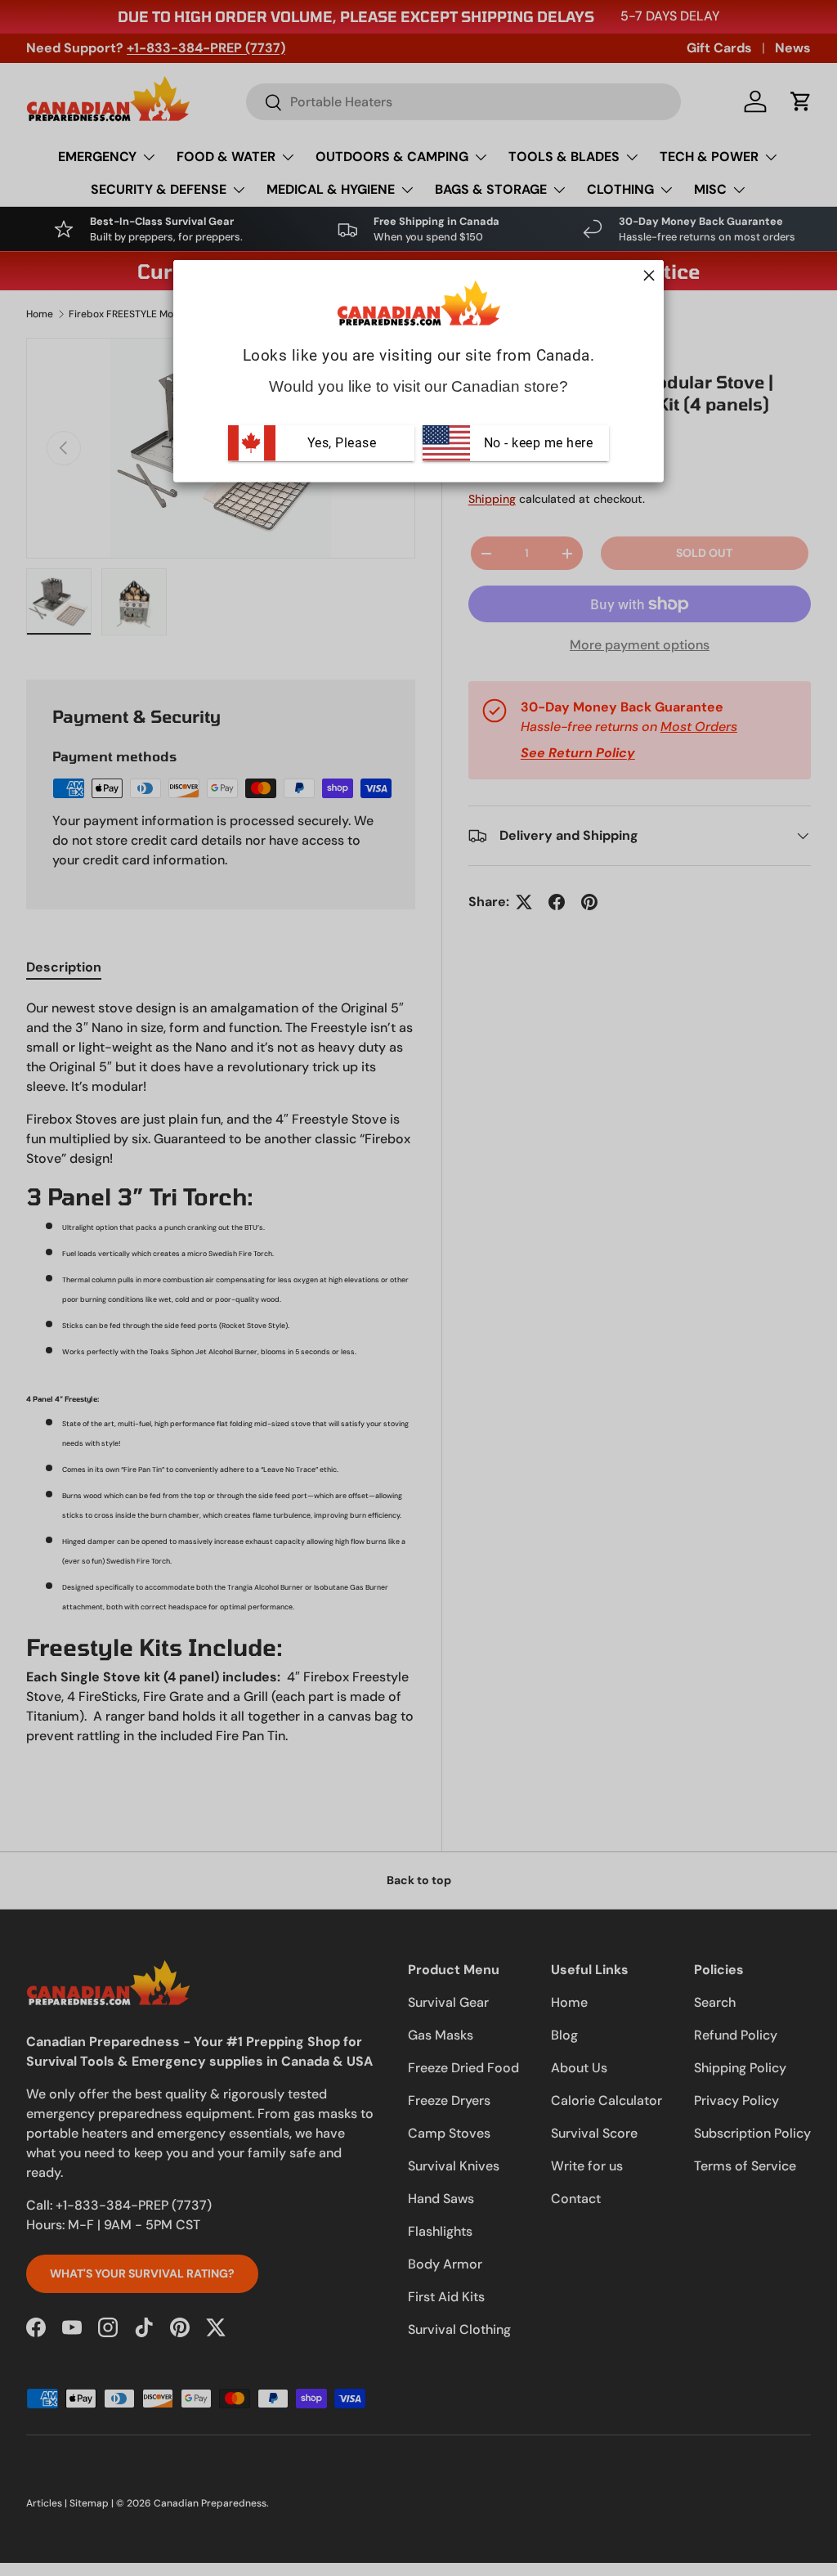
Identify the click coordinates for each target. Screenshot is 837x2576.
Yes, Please (342, 442)
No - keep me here (536, 442)
